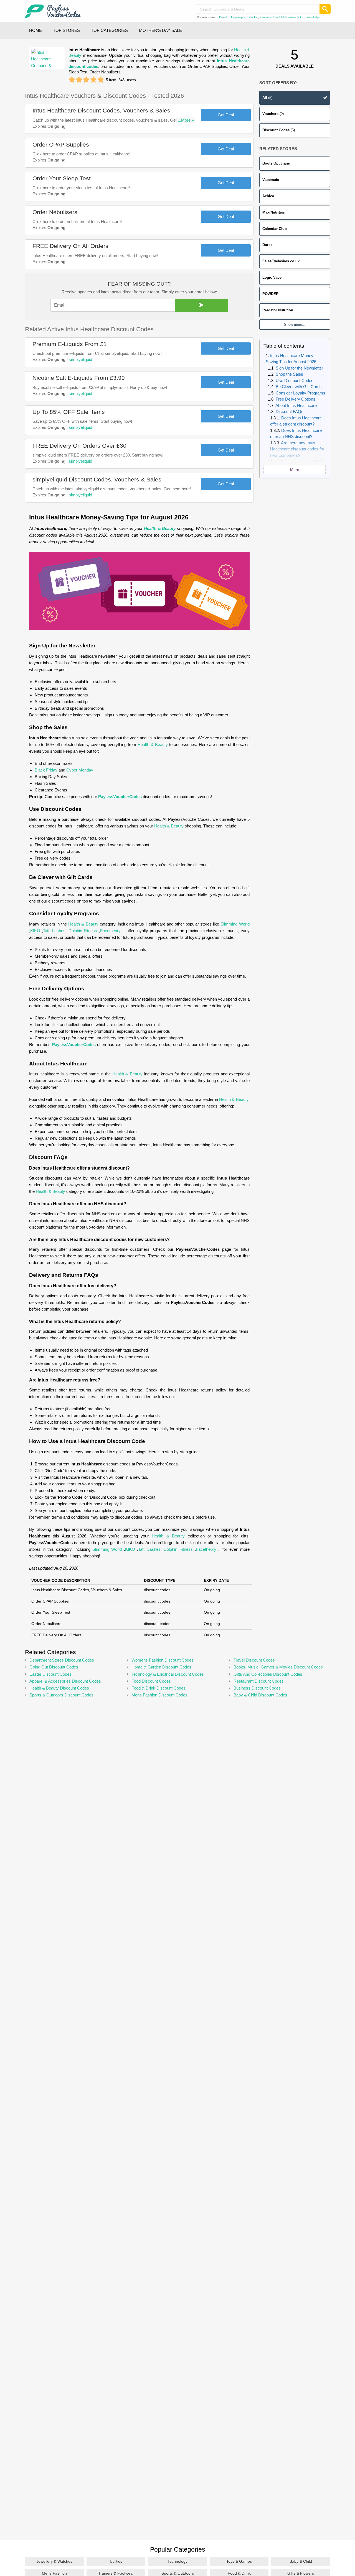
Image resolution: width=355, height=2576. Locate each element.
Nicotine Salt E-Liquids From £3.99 (79, 378)
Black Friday (46, 770)
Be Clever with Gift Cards (299, 387)
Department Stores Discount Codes (62, 1660)
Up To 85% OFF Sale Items (69, 412)
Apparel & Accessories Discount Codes (65, 1681)
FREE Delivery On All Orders (70, 246)
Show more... (295, 325)
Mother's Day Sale (160, 30)
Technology (177, 2561)
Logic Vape (272, 277)
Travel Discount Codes (254, 1660)
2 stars (79, 80)
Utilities (116, 2561)
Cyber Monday (80, 770)
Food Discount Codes (151, 1681)
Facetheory (110, 931)
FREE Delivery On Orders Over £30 (79, 446)
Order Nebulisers (55, 212)
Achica (268, 196)
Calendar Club (275, 229)
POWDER (270, 294)
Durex (267, 245)
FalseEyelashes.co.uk (281, 261)
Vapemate (271, 180)
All (267, 98)
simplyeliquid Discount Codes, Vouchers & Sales (97, 479)
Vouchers (273, 114)
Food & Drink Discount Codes (159, 1688)
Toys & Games (239, 2561)
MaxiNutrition (274, 212)
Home (35, 30)
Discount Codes (279, 130)
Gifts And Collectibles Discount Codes (268, 1674)
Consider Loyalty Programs (301, 393)
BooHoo (253, 17)
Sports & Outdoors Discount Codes (61, 1695)
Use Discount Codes (295, 380)
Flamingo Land (270, 17)
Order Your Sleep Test (62, 178)
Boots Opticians (276, 163)
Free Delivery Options (296, 399)
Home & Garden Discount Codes (161, 1667)
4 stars (93, 80)
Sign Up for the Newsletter (299, 368)
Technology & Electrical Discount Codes (168, 1674)
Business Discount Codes (257, 1688)
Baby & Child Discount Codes (260, 1695)
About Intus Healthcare (296, 405)
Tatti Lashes (54, 931)
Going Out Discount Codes (54, 1667)
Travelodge (313, 17)
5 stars (101, 80)
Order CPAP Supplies (61, 144)
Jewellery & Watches (54, 2561)
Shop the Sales (289, 374)
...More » (186, 120)
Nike (300, 17)
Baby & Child (301, 2561)
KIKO (35, 931)
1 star (72, 80)
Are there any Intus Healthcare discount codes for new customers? (297, 449)
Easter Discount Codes (50, 1674)
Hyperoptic (238, 17)
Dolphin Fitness (83, 931)
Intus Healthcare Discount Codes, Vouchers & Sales (101, 110)
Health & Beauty (160, 528)
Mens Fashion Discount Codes (159, 1695)
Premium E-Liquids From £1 (70, 344)
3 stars (86, 80)
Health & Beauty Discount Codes (59, 1688)
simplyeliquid (80, 359)
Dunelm (224, 17)
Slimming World (235, 924)
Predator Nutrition (278, 310)
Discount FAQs (290, 412)
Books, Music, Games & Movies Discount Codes (278, 1667)
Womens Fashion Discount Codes (163, 1660)
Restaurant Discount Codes (259, 1681)
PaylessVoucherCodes (120, 797)
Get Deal (226, 115)
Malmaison (288, 17)
